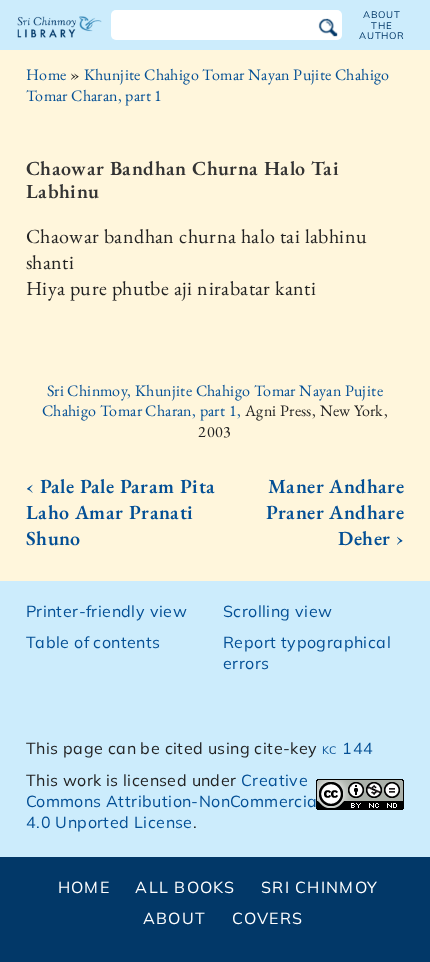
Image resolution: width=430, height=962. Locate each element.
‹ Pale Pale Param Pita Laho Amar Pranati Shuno (121, 512)
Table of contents (93, 642)
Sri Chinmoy (319, 887)
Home (46, 74)
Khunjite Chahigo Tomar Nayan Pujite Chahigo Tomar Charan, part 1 (208, 85)
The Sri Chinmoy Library (59, 44)
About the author (382, 25)
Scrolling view (278, 611)
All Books (185, 887)
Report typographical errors (307, 652)
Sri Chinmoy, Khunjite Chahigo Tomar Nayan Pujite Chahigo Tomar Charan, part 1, (212, 401)
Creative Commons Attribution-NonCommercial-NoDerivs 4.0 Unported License (214, 801)
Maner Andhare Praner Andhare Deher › (335, 512)
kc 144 (347, 748)
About (174, 918)
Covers (268, 918)
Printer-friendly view (106, 611)
